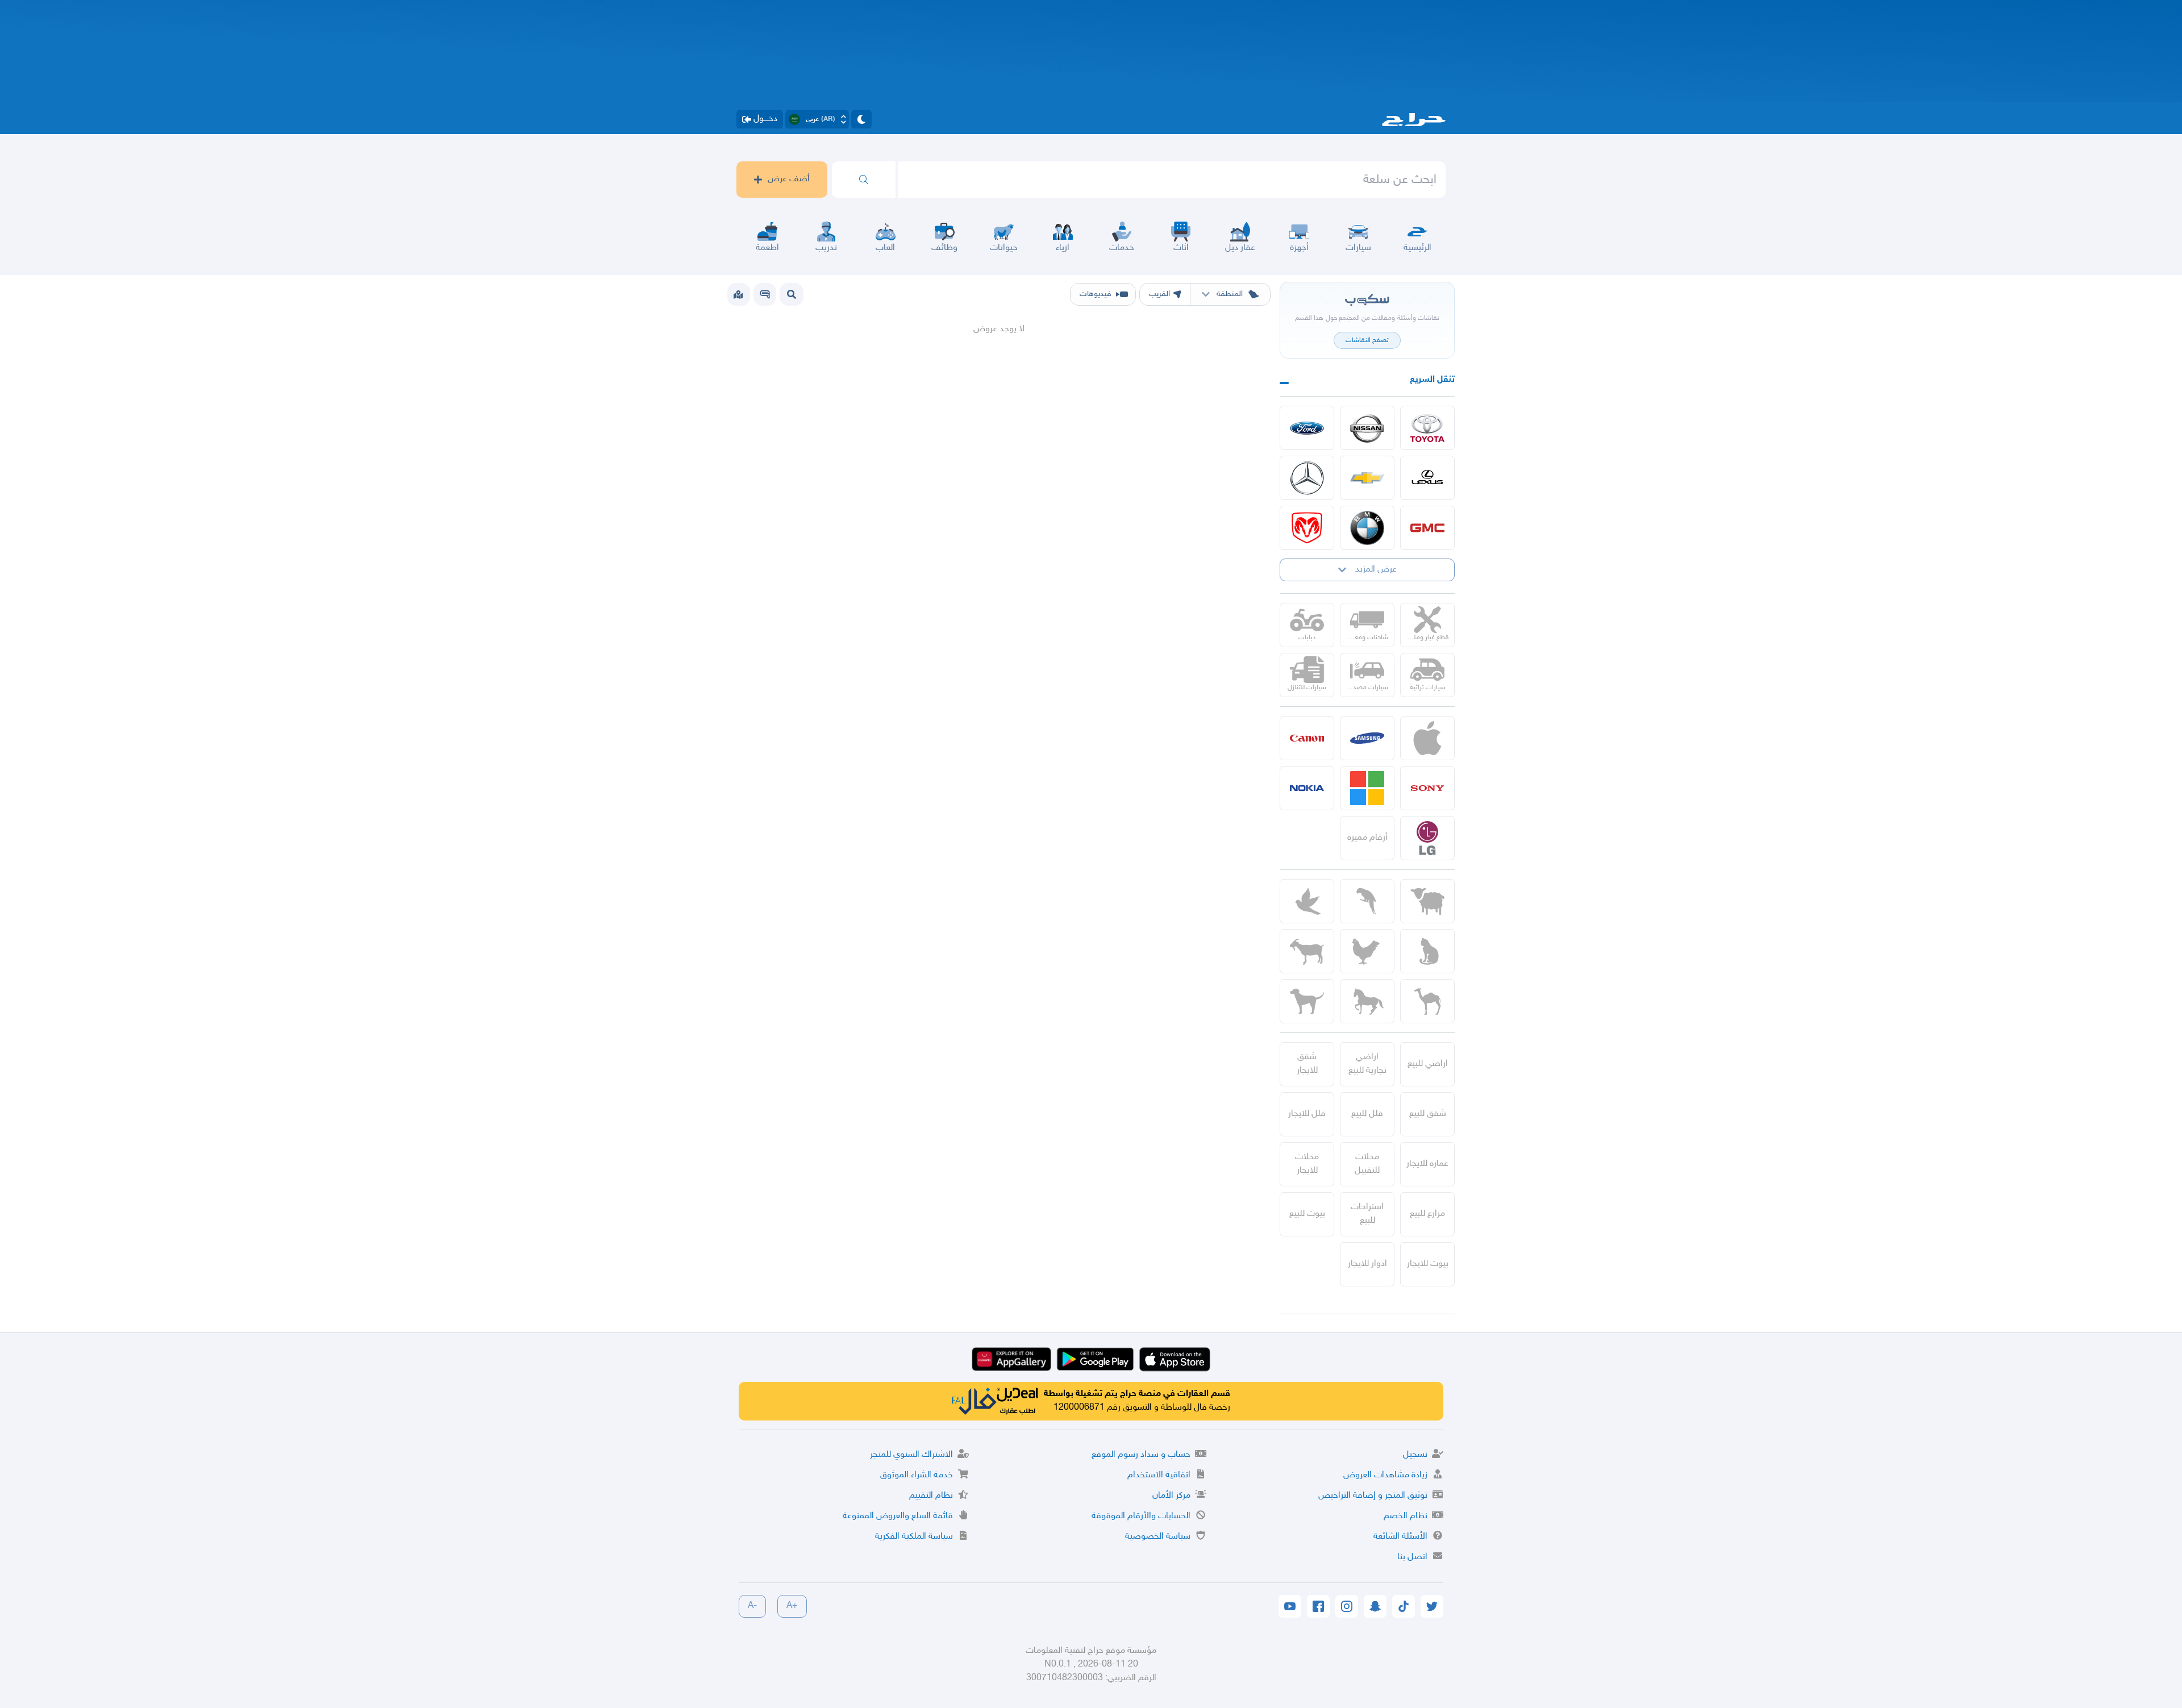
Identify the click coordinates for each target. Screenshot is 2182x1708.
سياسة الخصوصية (1158, 1537)
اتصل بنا (1412, 1557)
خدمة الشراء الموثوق (917, 1475)
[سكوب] (765, 294)
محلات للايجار (1307, 1164)
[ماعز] (1307, 951)
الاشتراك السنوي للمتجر (911, 1455)
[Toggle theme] (861, 119)
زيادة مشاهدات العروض (1385, 1475)
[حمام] (1307, 901)
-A (752, 1606)
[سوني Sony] (1427, 788)
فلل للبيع (1367, 1114)
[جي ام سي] (1427, 528)
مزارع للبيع (1427, 1214)
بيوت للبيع (1307, 1214)
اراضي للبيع (1428, 1064)
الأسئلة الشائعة (1400, 1537)
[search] (864, 180)
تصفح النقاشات (1367, 340)
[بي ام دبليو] (1367, 528)
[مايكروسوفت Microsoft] (1367, 788)
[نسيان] (1367, 428)
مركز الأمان (1171, 1496)
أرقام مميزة (1367, 838)
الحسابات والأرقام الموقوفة (1141, 1516)
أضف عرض (789, 179)
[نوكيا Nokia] (1307, 788)
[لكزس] (1427, 478)
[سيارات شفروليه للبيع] (1367, 478)
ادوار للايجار (1367, 1264)
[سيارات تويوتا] (1427, 428)
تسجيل (1415, 1455)
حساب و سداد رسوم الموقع (1141, 1455)
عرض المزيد (1376, 570)
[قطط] (1427, 951)
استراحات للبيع (1367, 1214)
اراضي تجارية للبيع (1367, 1064)
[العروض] (738, 294)
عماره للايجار (1427, 1164)
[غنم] (1427, 901)
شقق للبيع (1428, 1114)
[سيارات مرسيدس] (1307, 478)
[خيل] (1367, 1001)
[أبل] (1427, 1001)
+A (792, 1606)
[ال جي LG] (1427, 838)
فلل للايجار (1307, 1114)
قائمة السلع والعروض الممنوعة (898, 1516)
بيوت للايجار (1428, 1264)
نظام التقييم (931, 1496)
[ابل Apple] (1427, 738)
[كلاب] (1307, 1001)
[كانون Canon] (1307, 738)
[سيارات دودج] (1307, 528)
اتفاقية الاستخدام (1159, 1475)
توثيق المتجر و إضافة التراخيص (1373, 1496)
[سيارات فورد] (1307, 428)
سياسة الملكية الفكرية (914, 1537)
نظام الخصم (1406, 1516)
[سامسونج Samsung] (1367, 738)
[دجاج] (1367, 951)
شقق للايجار (1307, 1064)
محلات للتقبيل (1367, 1164)
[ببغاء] (1367, 901)
